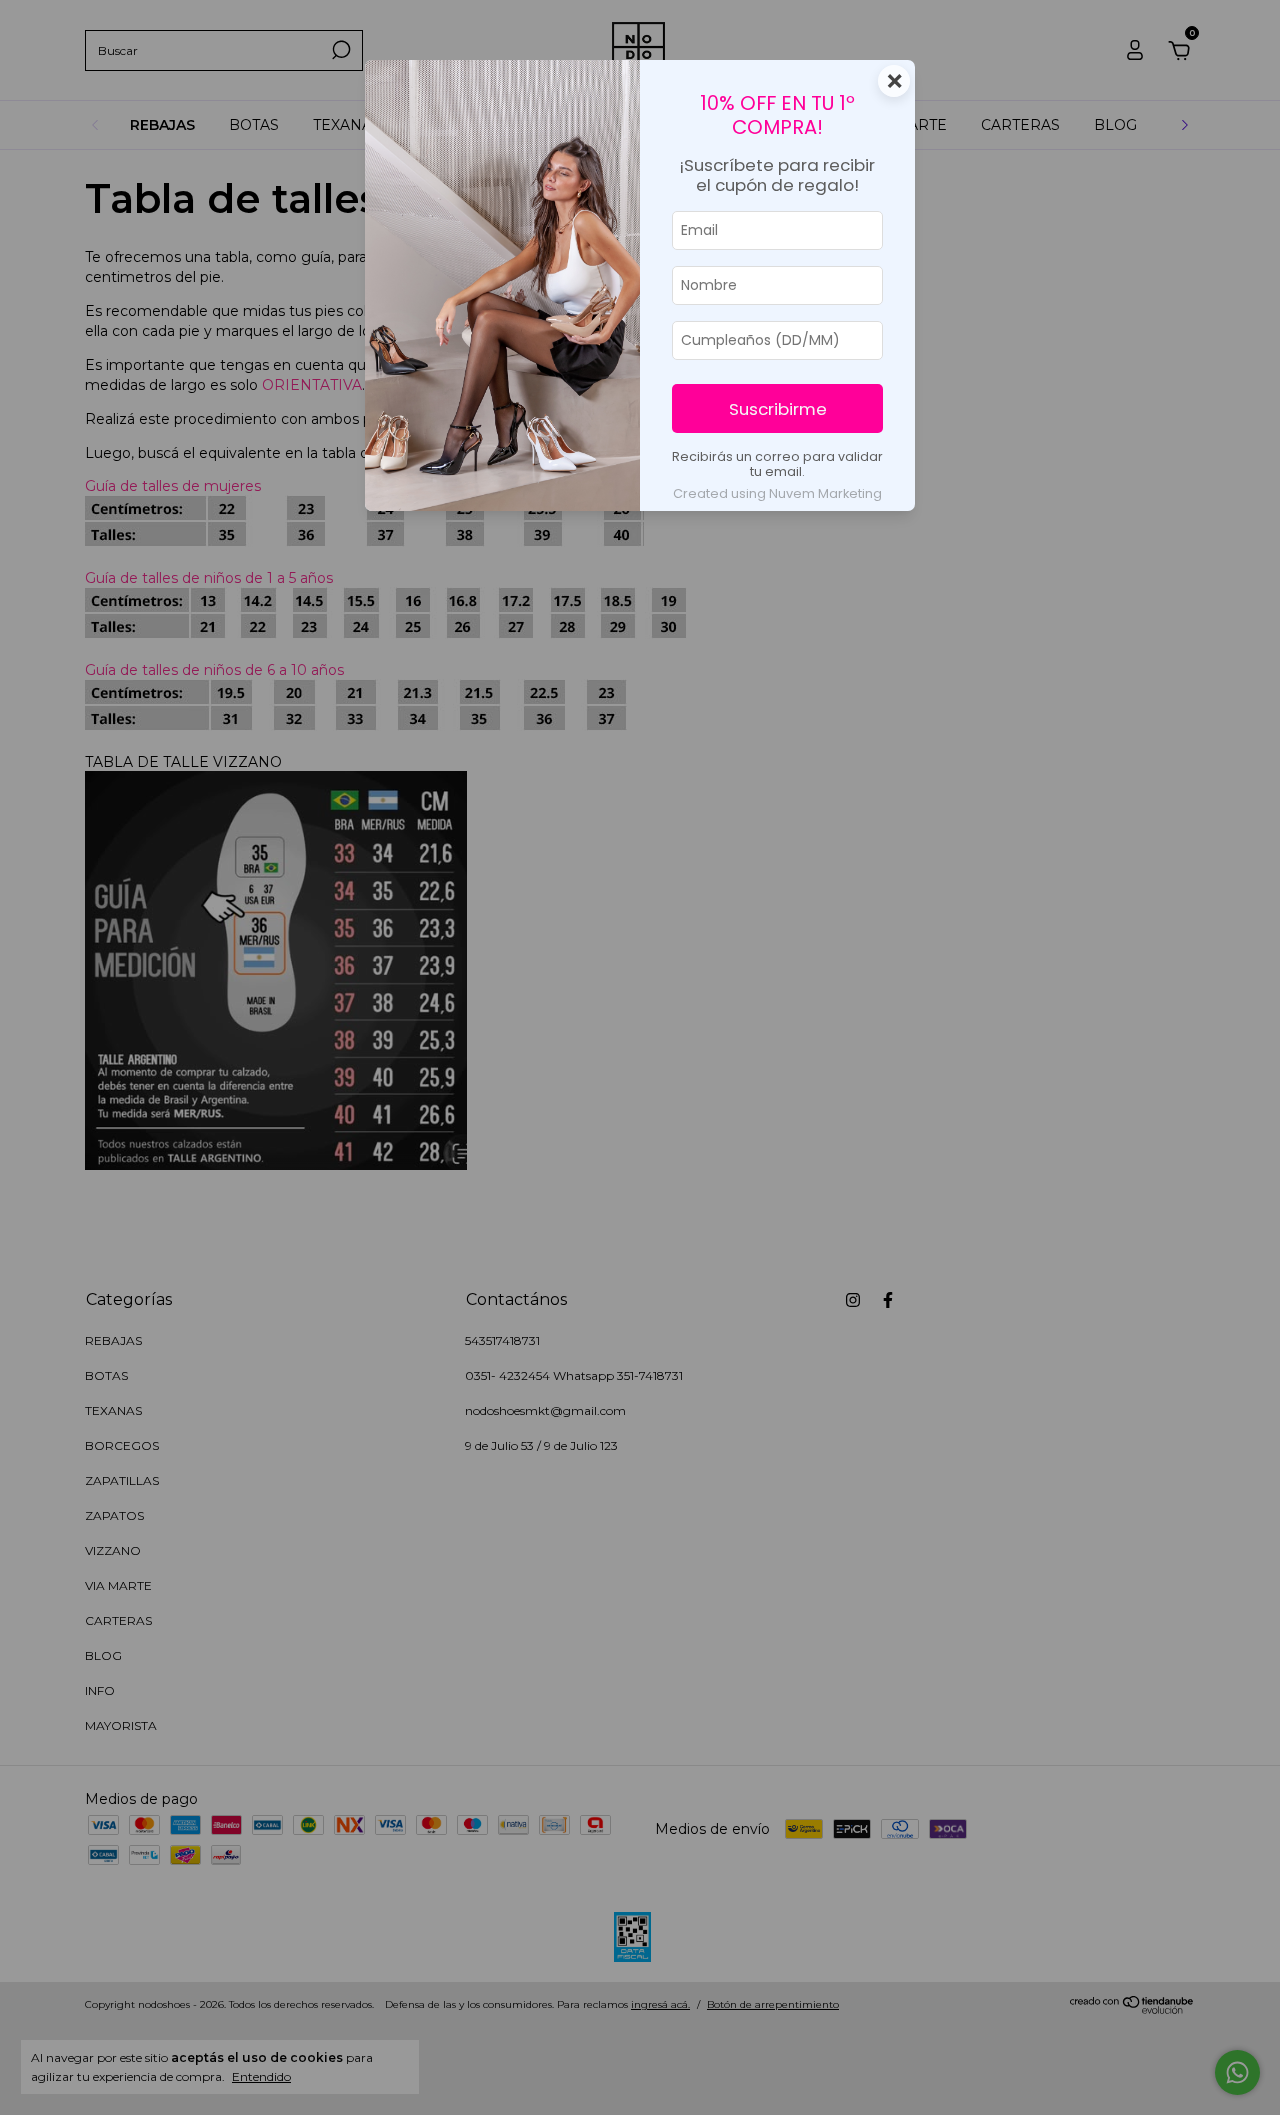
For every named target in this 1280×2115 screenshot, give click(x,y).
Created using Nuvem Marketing (777, 493)
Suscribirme (778, 409)
